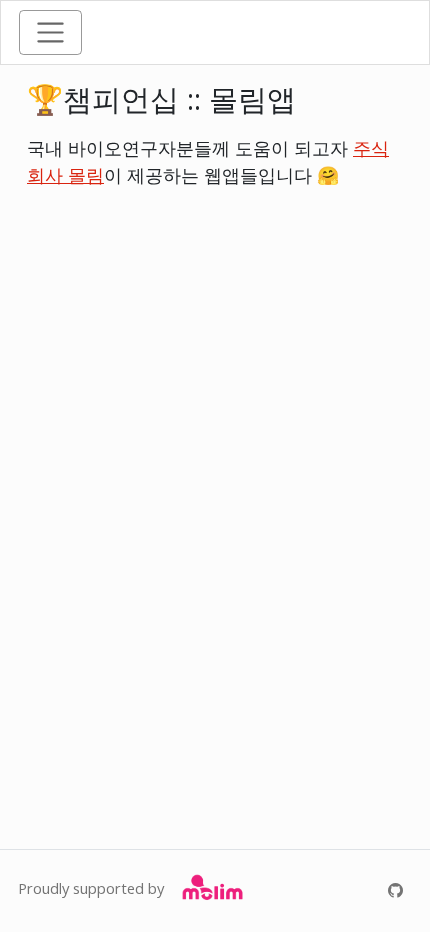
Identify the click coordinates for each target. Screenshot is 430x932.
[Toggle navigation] (50, 32)
